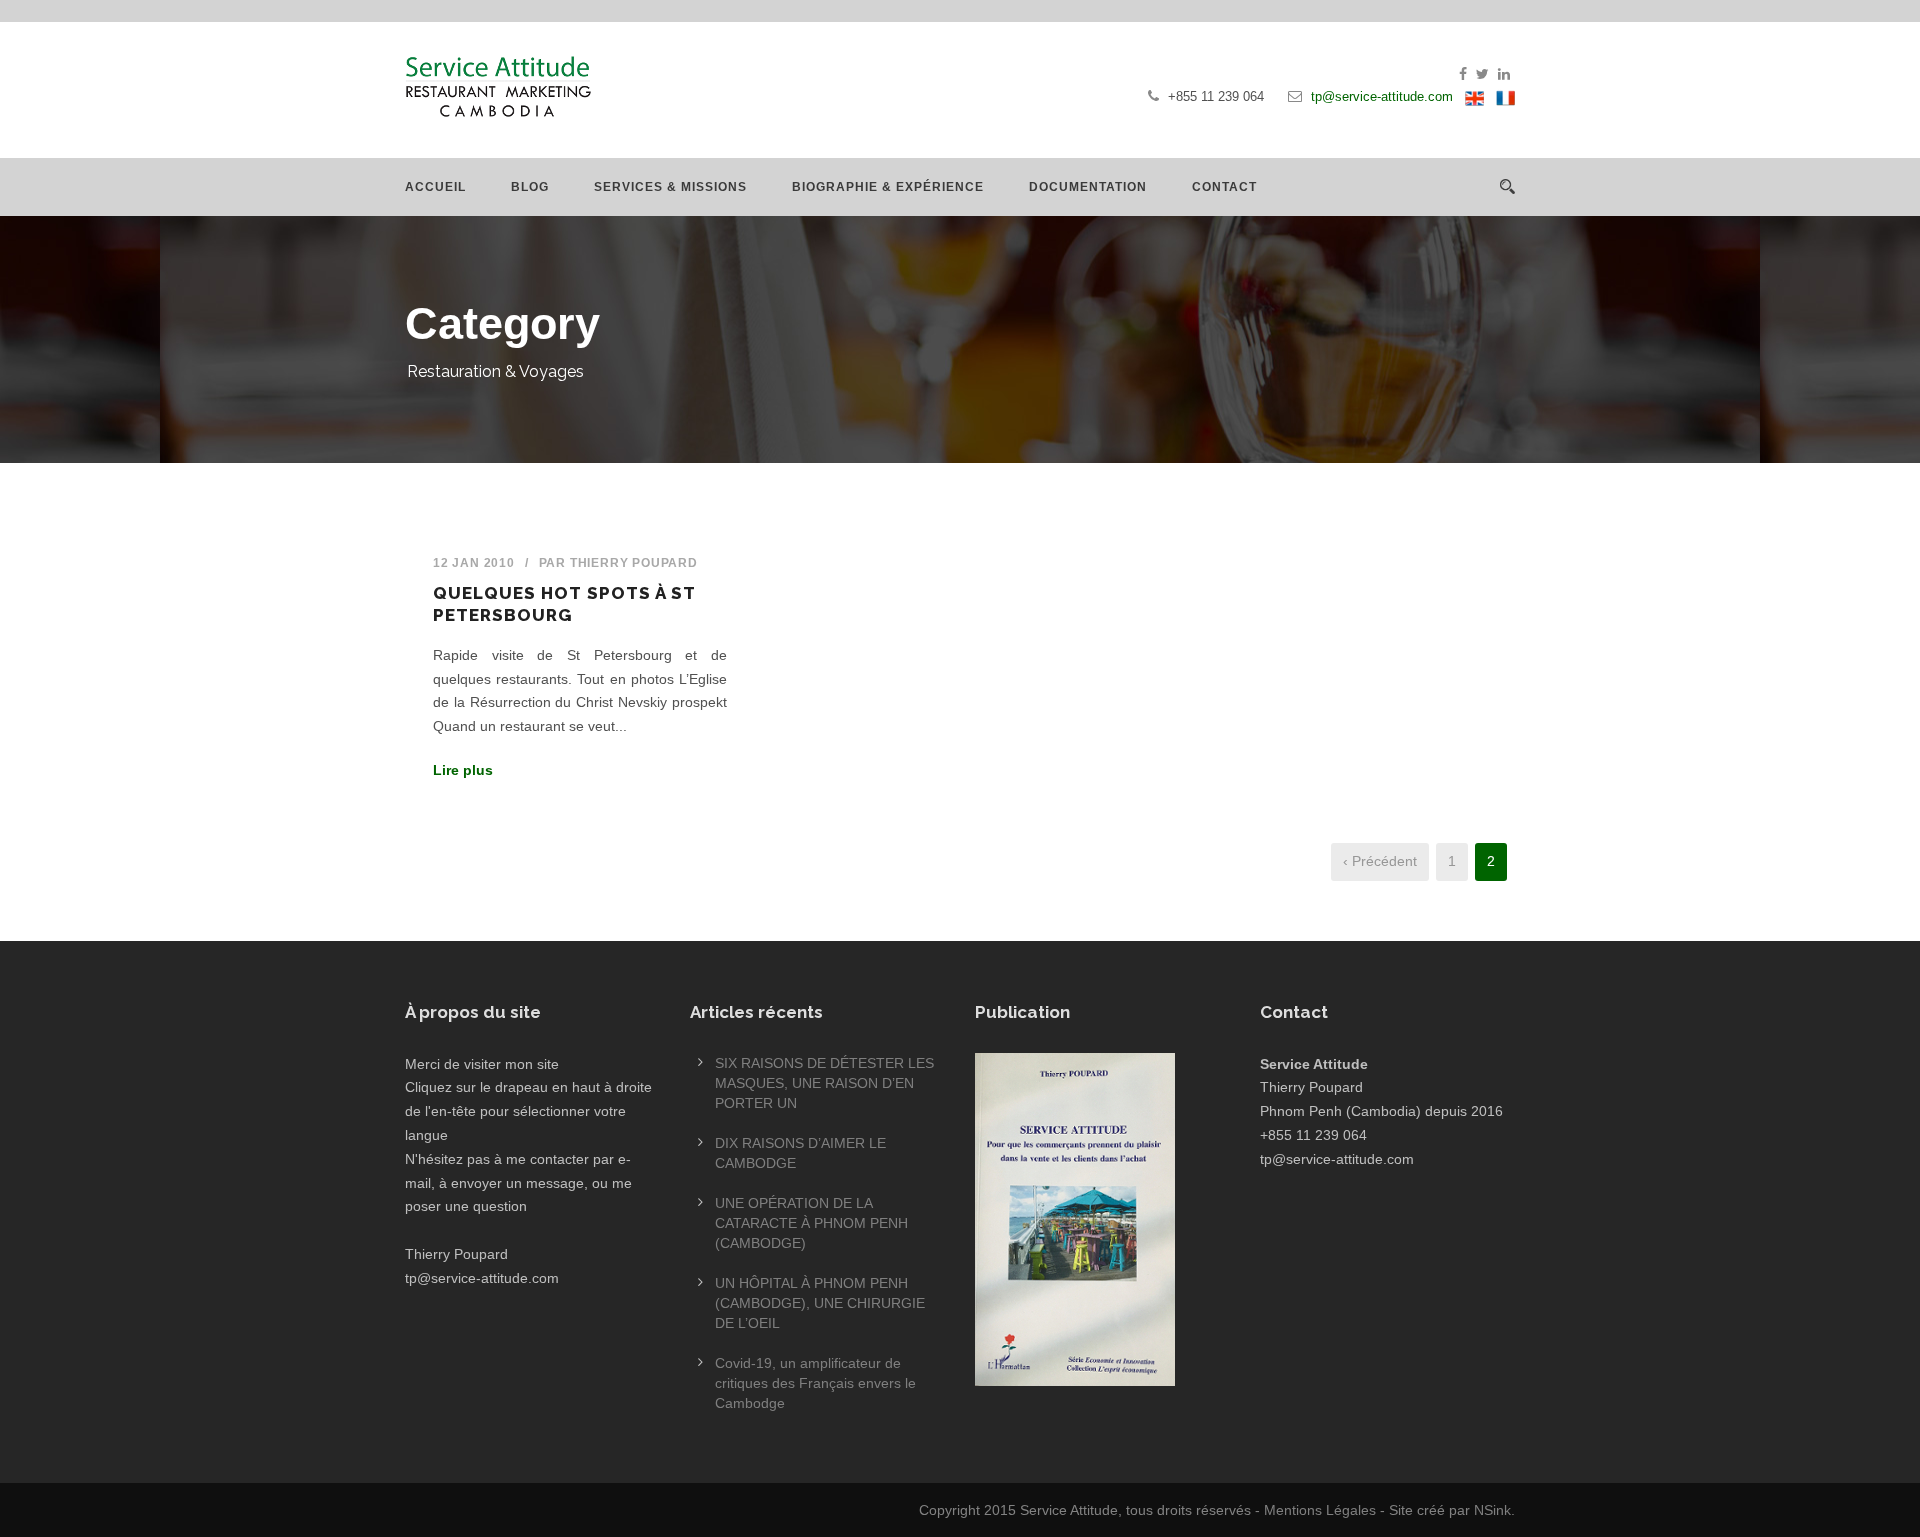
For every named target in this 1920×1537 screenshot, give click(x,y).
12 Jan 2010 (474, 563)
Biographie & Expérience (888, 187)
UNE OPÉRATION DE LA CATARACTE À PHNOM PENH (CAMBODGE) (811, 1223)
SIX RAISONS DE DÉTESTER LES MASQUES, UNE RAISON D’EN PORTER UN (824, 1083)
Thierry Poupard (634, 563)
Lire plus (463, 770)
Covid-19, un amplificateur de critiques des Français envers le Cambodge (815, 1383)
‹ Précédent (1380, 861)
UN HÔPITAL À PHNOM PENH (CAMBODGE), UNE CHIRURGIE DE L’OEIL (820, 1303)
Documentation (1088, 187)
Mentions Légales (1320, 1510)
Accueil (435, 187)
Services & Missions (670, 187)
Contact (1224, 187)
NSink (1492, 1510)
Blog (530, 187)
